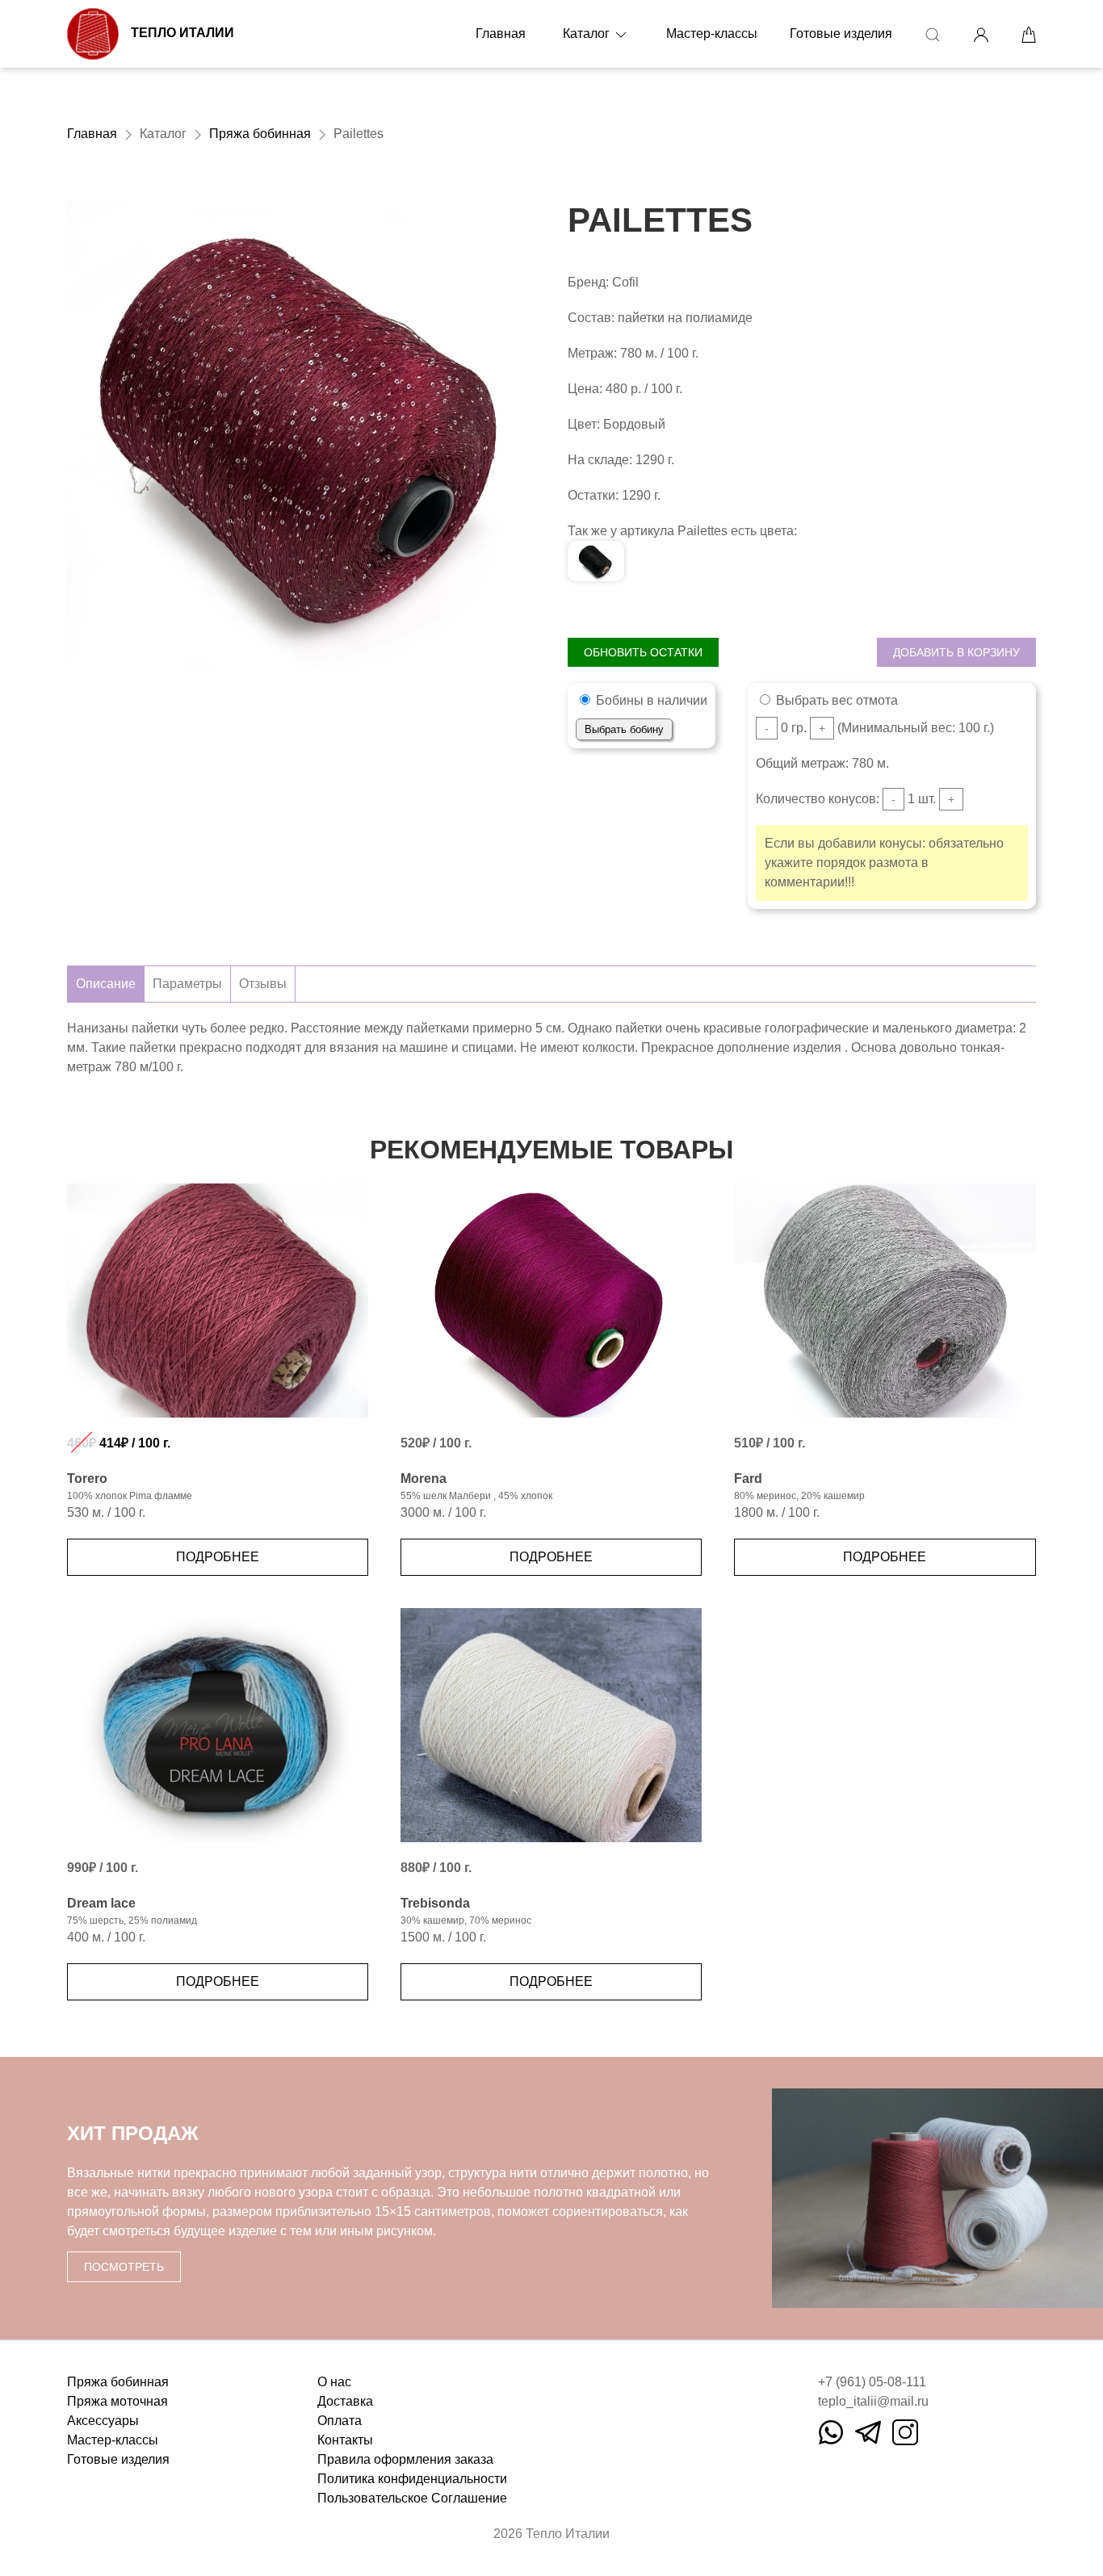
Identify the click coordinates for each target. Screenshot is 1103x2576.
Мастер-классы (712, 34)
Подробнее (218, 1557)
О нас (334, 2382)
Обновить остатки (643, 652)
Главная (501, 34)
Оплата (340, 2421)
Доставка (345, 2401)
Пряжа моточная (117, 2401)
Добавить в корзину (956, 652)
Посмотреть (124, 2267)
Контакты (345, 2440)
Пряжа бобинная (260, 134)
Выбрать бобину (624, 729)
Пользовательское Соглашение (412, 2498)
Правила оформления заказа (405, 2459)
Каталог (588, 34)
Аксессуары (103, 2421)
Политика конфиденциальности (412, 2479)
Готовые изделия (841, 34)
